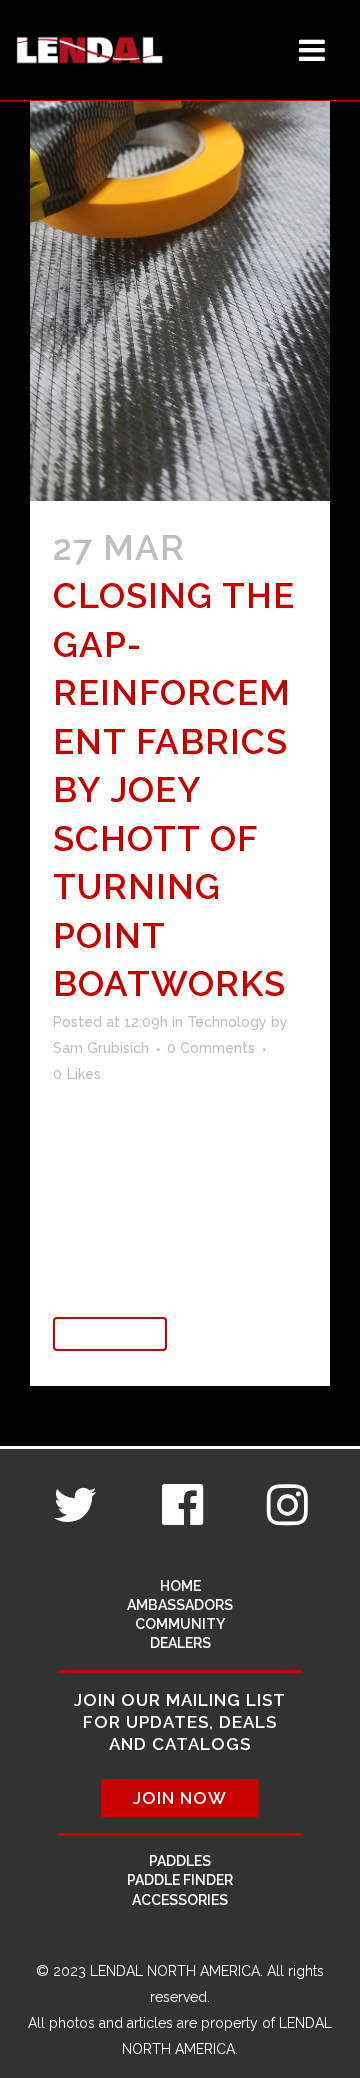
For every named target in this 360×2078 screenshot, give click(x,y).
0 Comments (211, 1048)
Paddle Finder (180, 1880)
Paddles (180, 1861)
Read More (110, 1334)
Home (180, 1586)
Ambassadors (180, 1605)
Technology (227, 1022)
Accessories (180, 1900)
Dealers (180, 1643)
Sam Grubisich (101, 1048)
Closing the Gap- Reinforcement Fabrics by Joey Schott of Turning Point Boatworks (174, 789)
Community (180, 1624)
